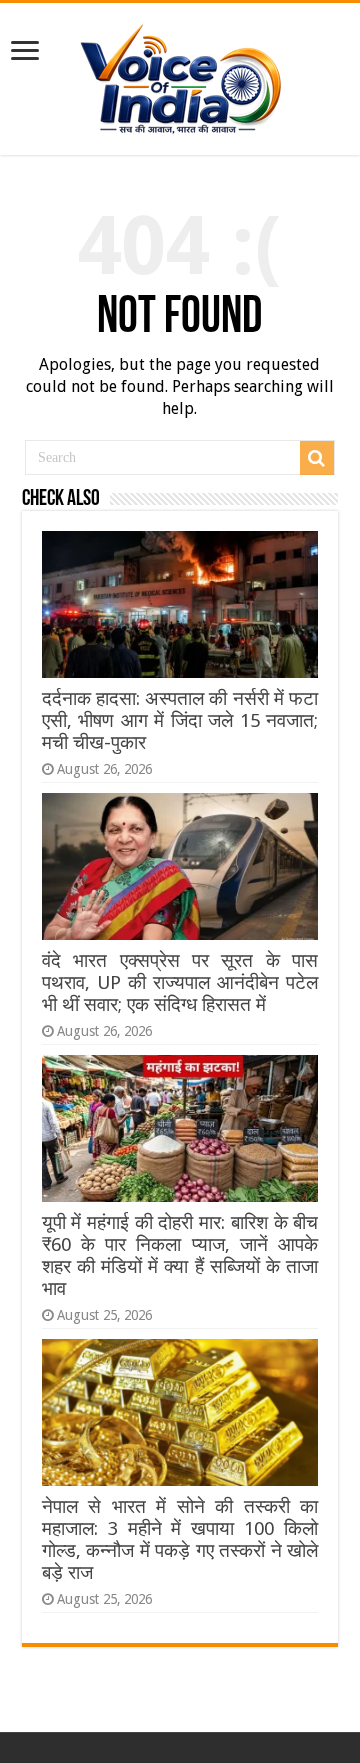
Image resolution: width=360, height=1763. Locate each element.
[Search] (317, 458)
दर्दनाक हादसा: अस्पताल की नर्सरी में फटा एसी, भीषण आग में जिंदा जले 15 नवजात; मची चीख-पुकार (180, 720)
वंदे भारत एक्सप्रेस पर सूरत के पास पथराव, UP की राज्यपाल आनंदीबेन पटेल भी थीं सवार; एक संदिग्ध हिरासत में (180, 982)
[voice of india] (180, 75)
